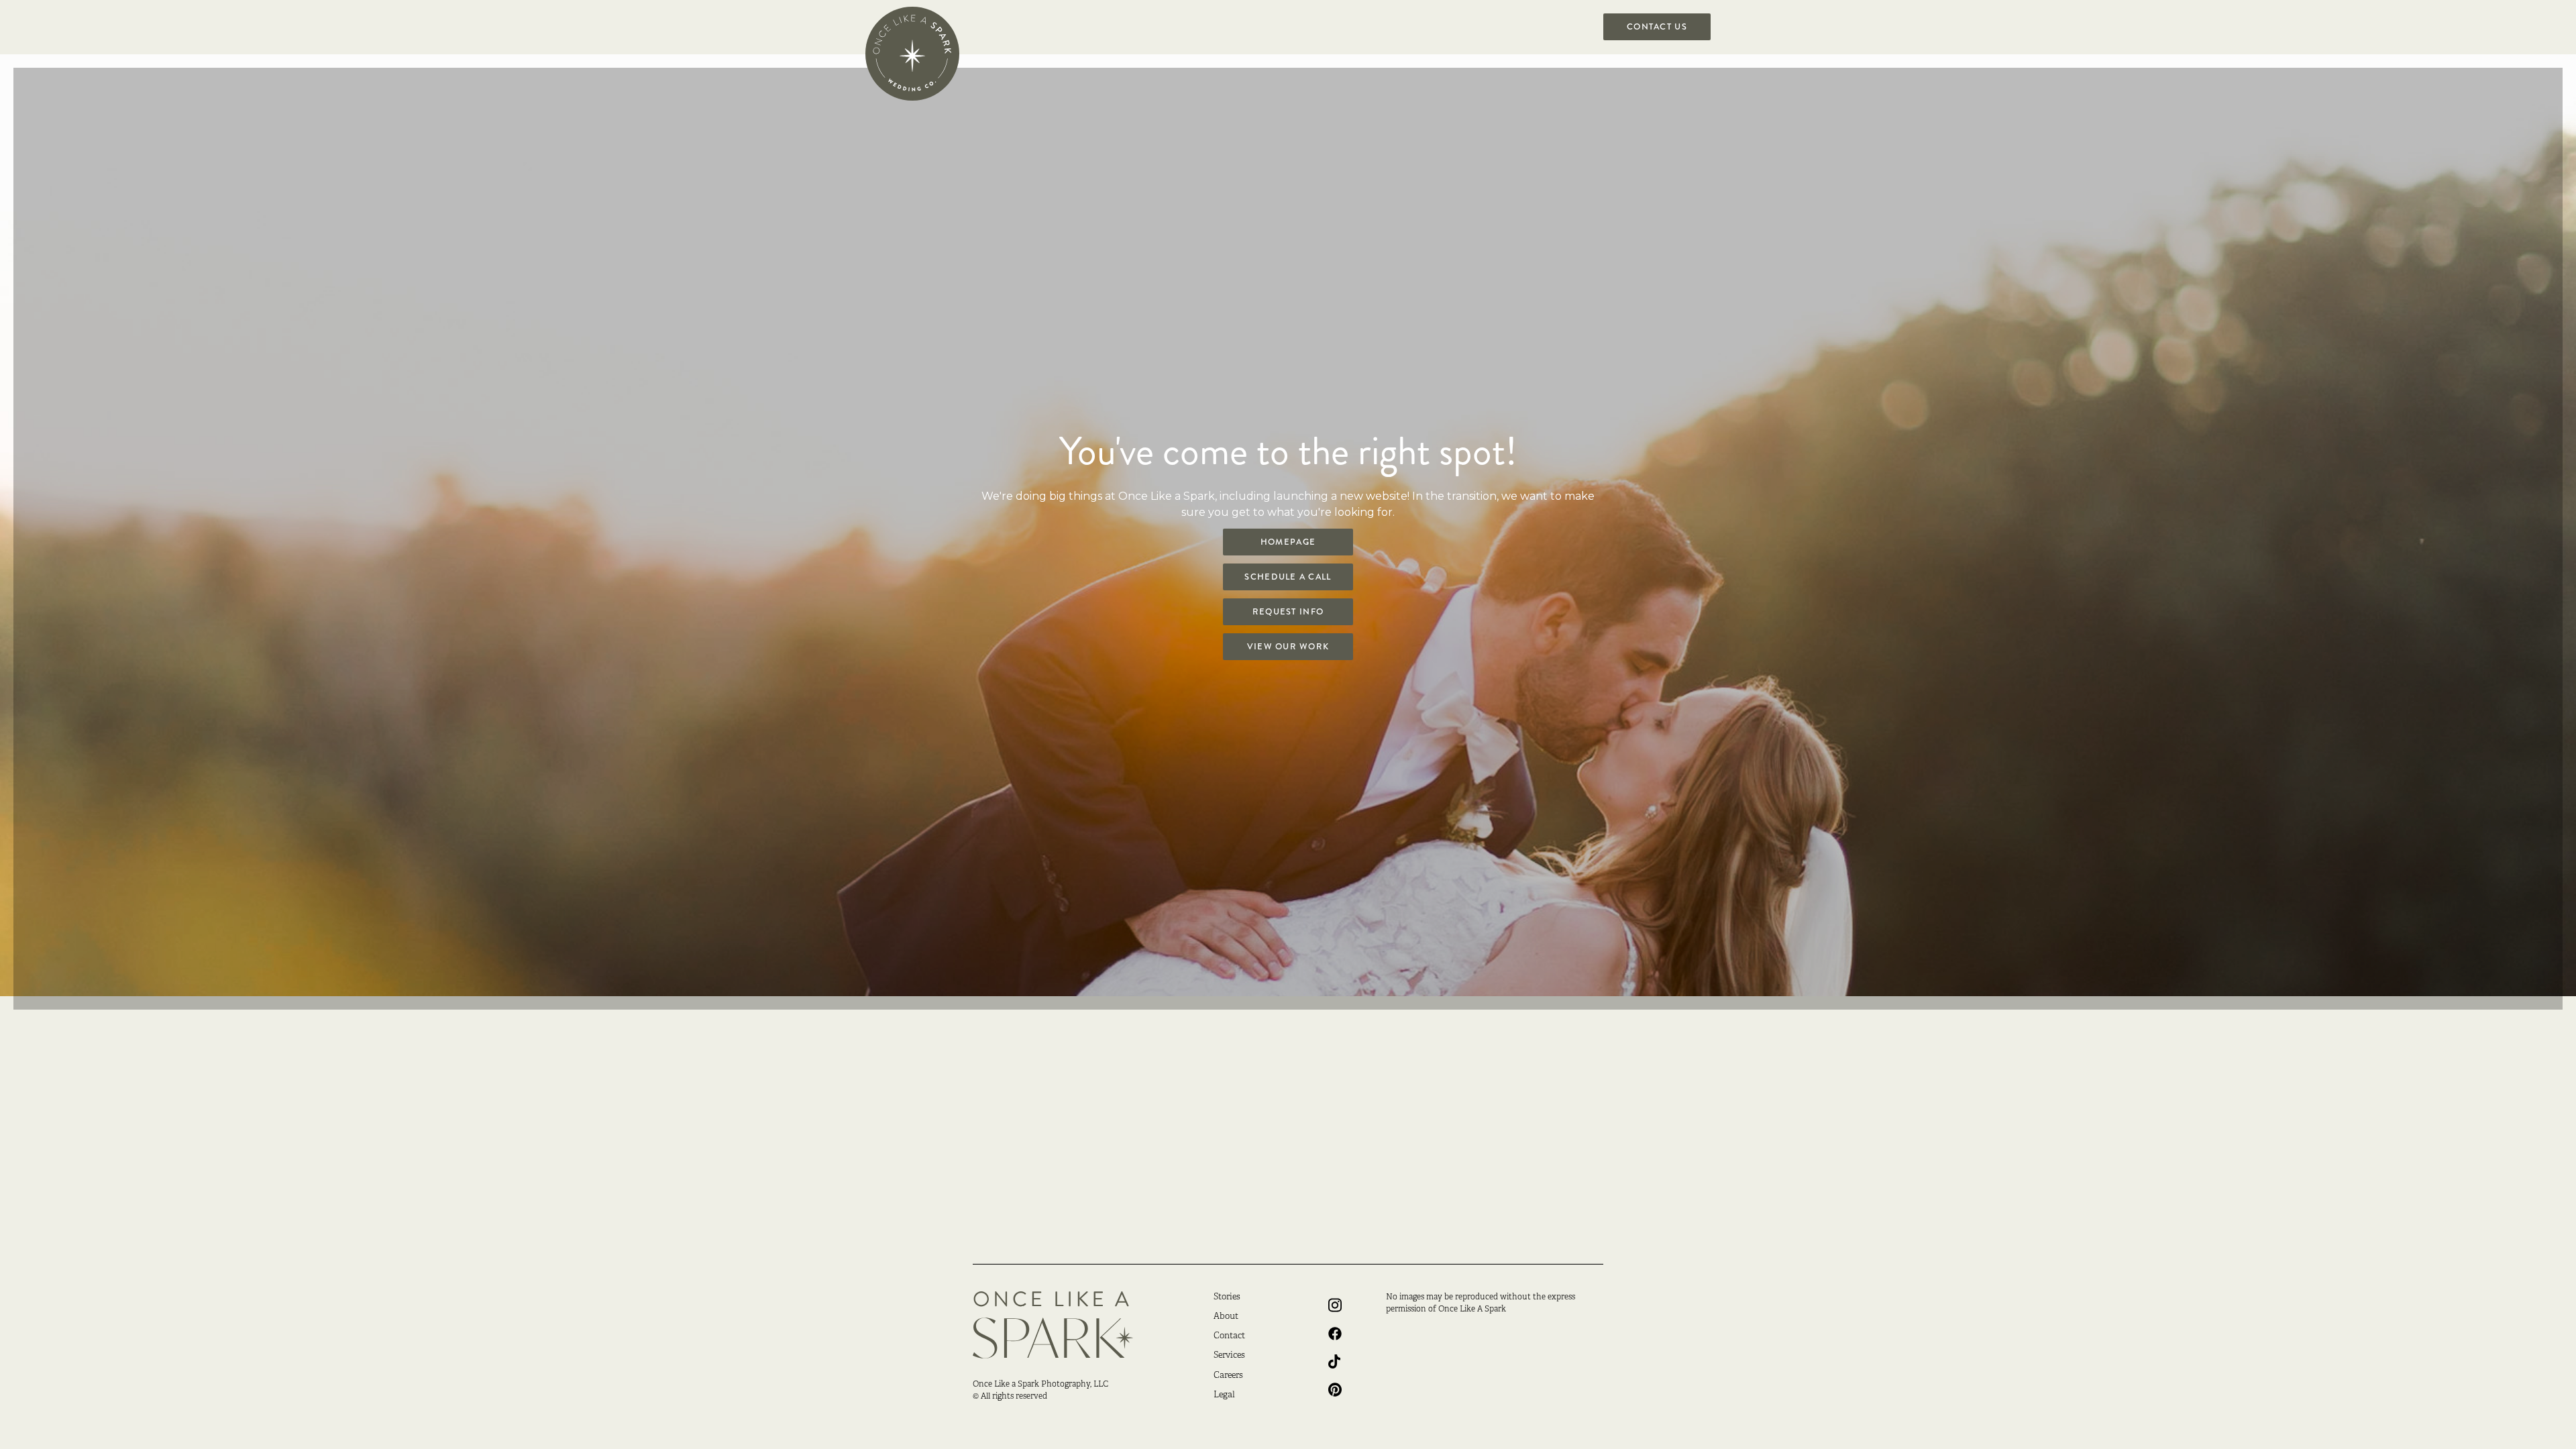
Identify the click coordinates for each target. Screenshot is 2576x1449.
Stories (1227, 1297)
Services (1229, 1356)
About (1226, 1317)
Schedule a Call (1288, 577)
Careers (1228, 1376)
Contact (1229, 1336)
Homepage (1288, 542)
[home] (912, 54)
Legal (1224, 1395)
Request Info (1288, 612)
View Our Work (1288, 647)
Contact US (1657, 27)
